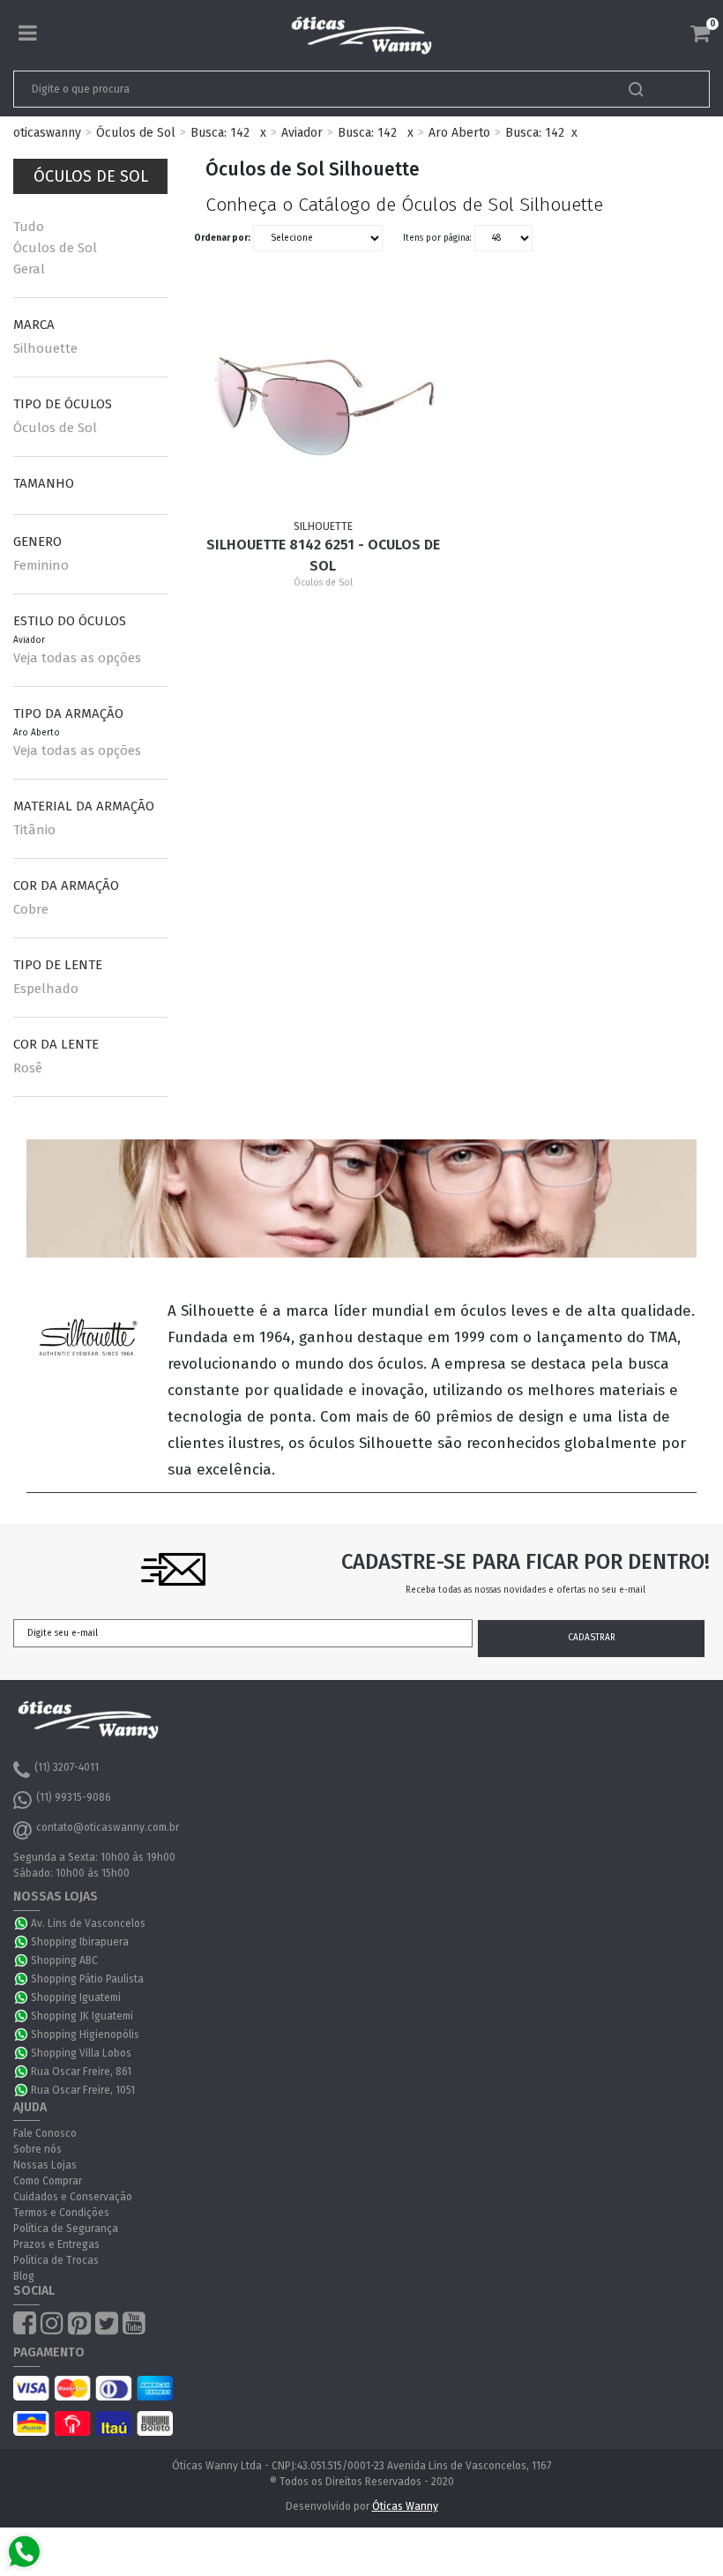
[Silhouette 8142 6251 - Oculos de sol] (323, 403)
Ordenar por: (222, 238)
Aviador (302, 133)
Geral (29, 269)
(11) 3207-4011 (67, 1767)
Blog (24, 2276)
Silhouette (45, 348)
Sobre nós (37, 2149)
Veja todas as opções (77, 658)
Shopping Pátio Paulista (87, 1979)
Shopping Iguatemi (76, 1997)
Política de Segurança (66, 2229)
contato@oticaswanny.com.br (108, 1827)
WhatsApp (22, 1923)
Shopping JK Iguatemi (82, 2016)
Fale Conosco (45, 2133)
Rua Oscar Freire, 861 (81, 2072)
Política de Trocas (56, 2260)
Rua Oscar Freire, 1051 (83, 2090)
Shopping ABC (64, 1960)
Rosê (28, 1068)
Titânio (34, 830)
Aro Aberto (459, 133)
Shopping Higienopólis (85, 2035)
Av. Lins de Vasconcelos (88, 1923)
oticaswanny (47, 133)
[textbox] (293, 89)
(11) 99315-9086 (74, 1797)
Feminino (41, 565)
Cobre (31, 909)
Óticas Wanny (405, 2506)
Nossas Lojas (45, 2165)
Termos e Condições (61, 2213)
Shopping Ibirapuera (80, 1942)
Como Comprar (48, 2181)
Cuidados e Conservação (73, 2197)
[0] (700, 34)
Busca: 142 (220, 133)
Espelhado (46, 989)
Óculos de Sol (136, 133)
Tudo (29, 227)
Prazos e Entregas (56, 2244)
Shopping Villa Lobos (81, 2053)
